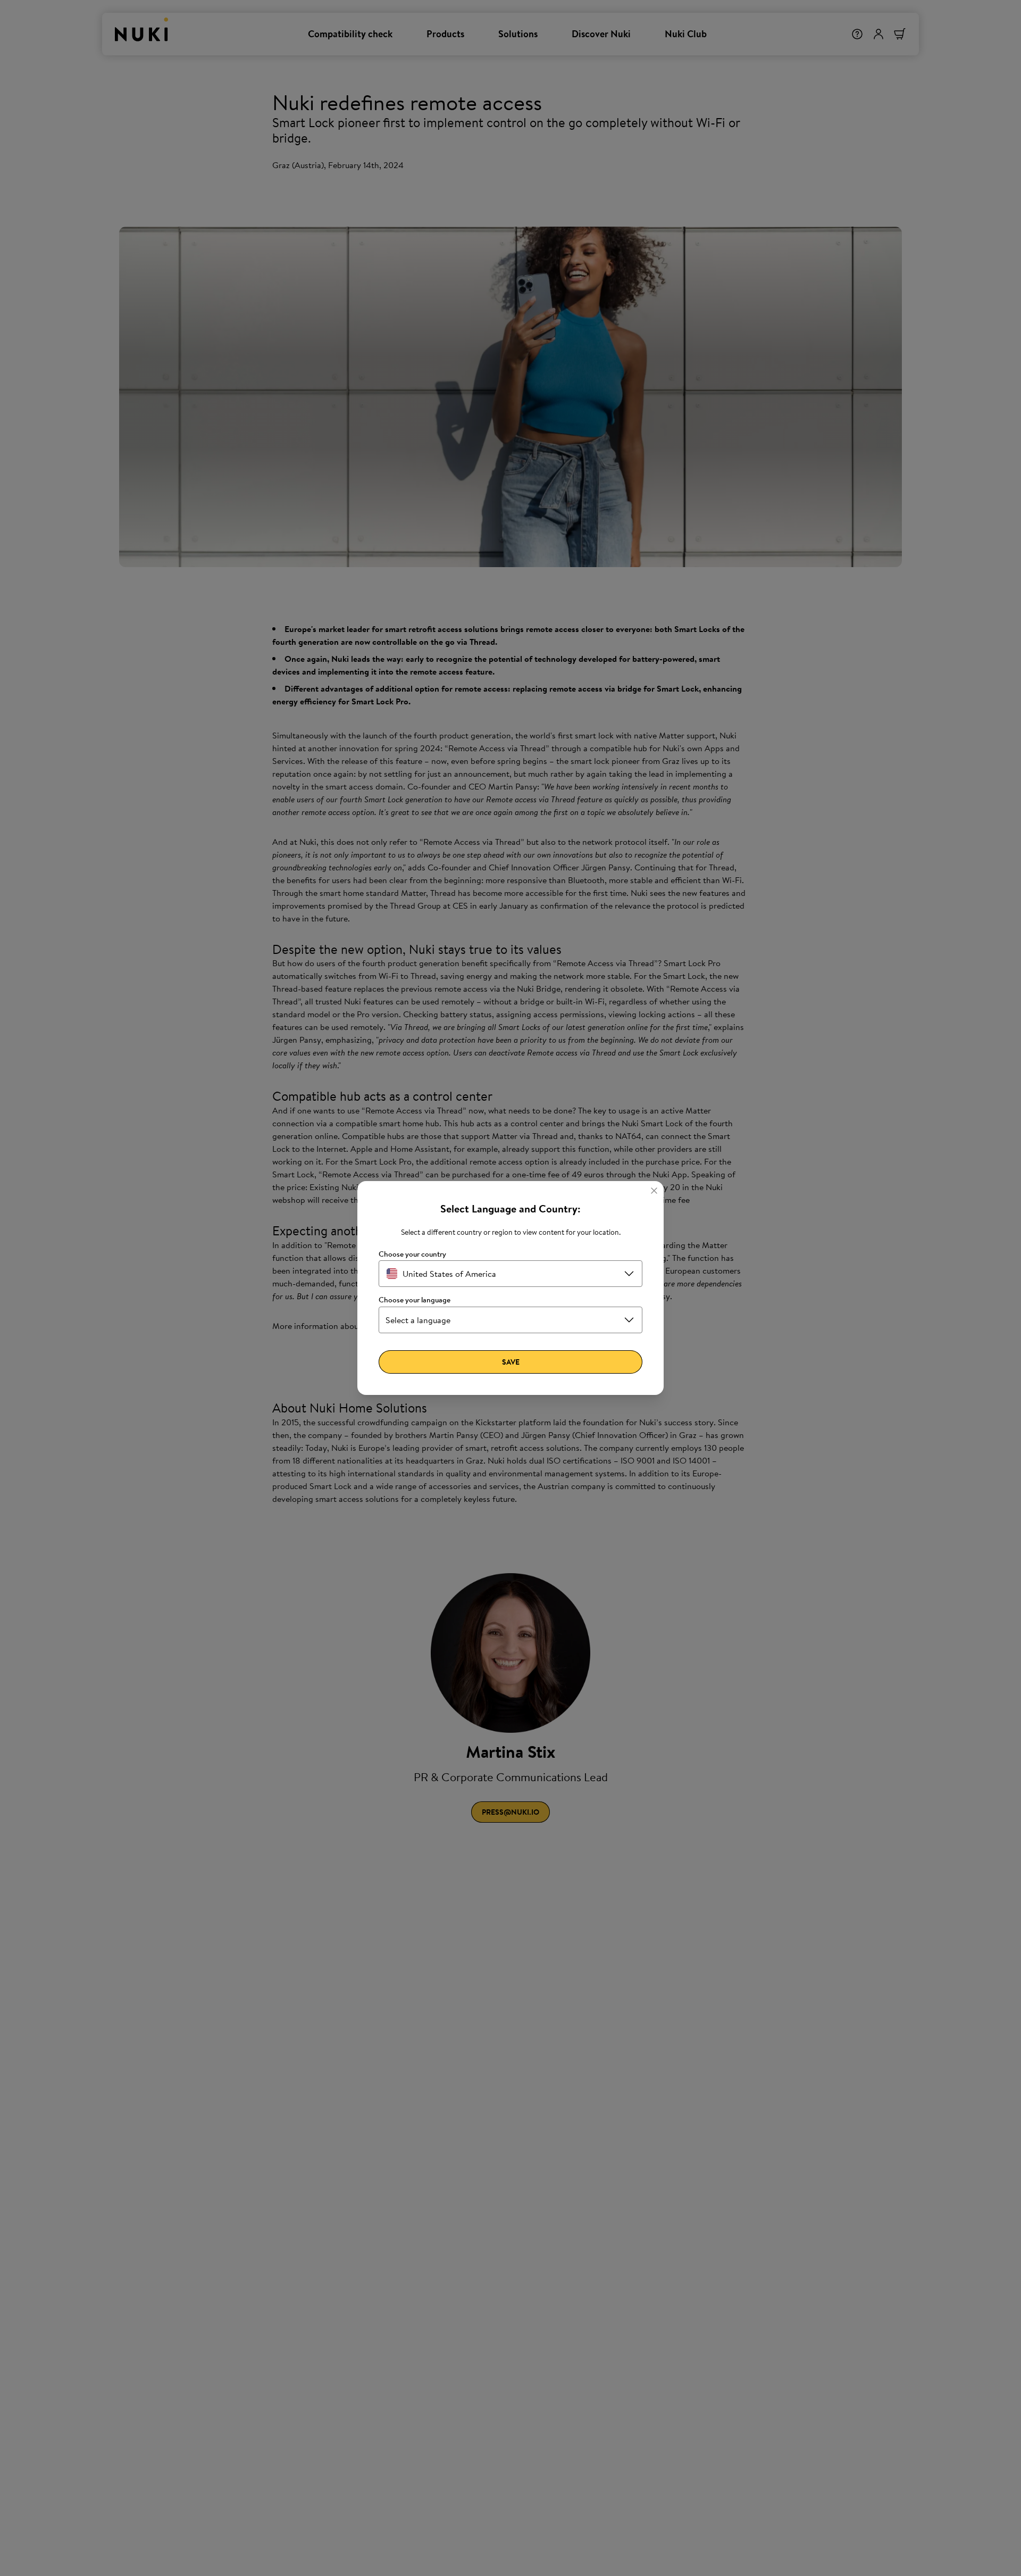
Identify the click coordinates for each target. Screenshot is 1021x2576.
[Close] (654, 1191)
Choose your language (415, 1300)
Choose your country (412, 1254)
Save (511, 1362)
